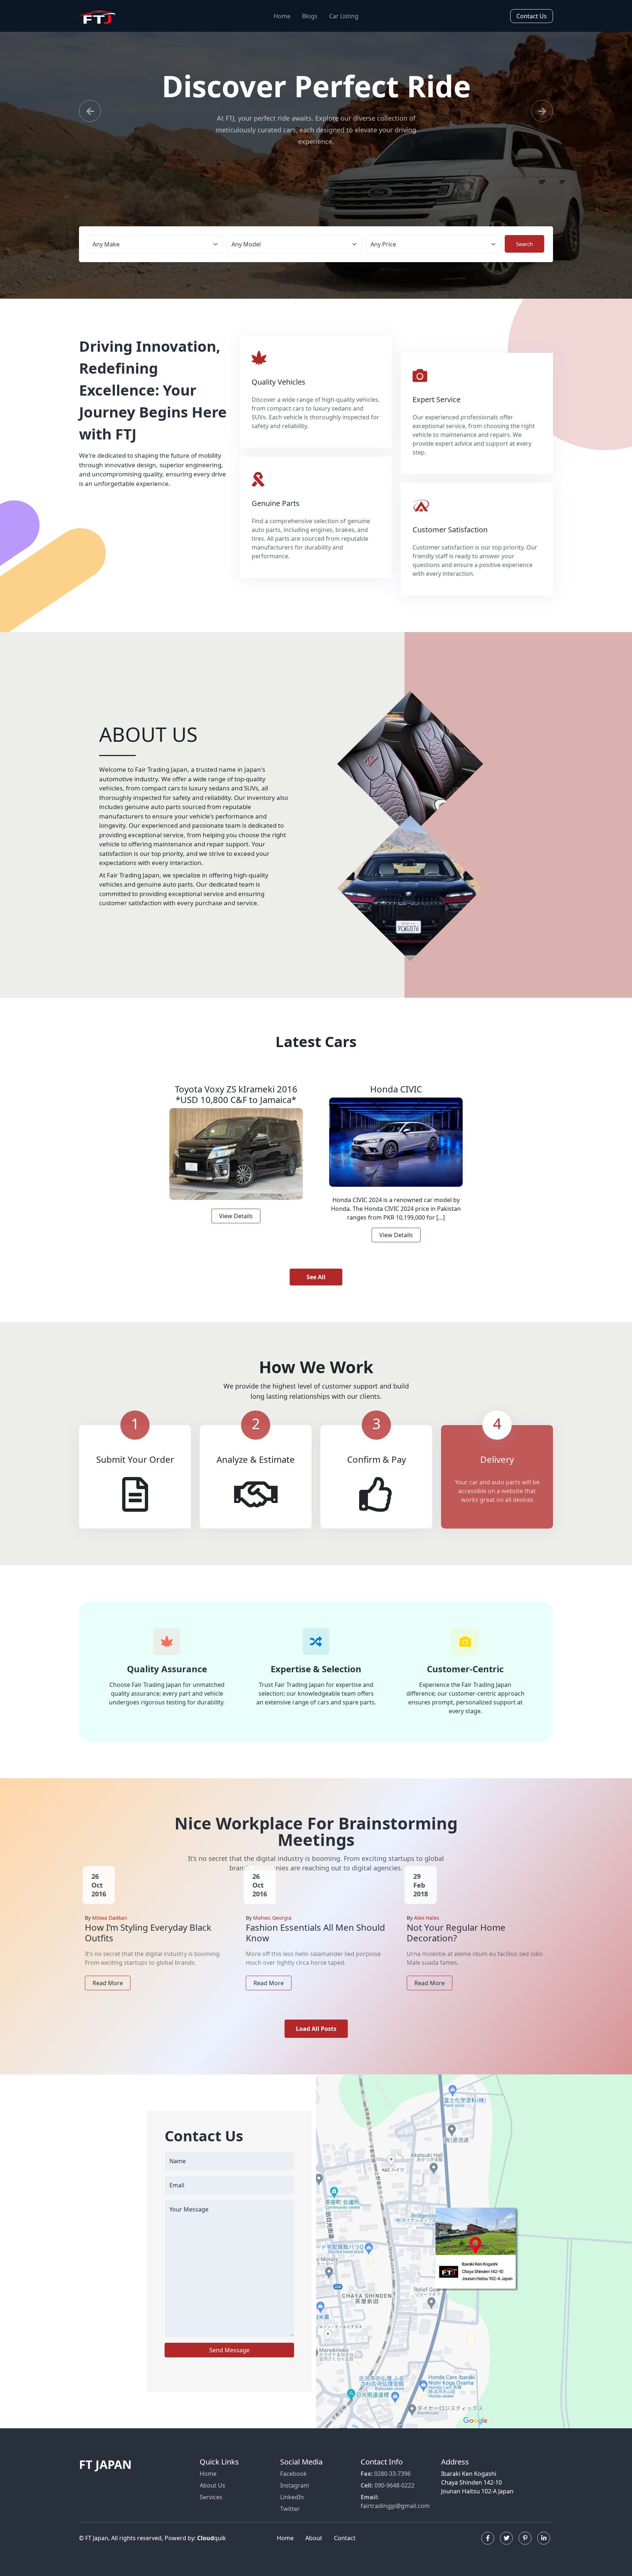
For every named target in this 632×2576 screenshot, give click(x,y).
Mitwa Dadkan (110, 1941)
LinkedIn (292, 2520)
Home (282, 16)
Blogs (310, 16)
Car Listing (344, 16)
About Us (212, 2509)
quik (212, 2561)
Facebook (294, 2497)
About (314, 2561)
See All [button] (316, 1300)
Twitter (290, 2532)
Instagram (295, 2509)
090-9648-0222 (388, 2509)
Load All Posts (316, 2052)
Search (524, 267)
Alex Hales (427, 1941)
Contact (345, 2561)
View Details (236, 1239)
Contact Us (532, 16)
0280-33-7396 (386, 2497)
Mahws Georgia (272, 1941)
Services (211, 2520)
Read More (108, 2006)
